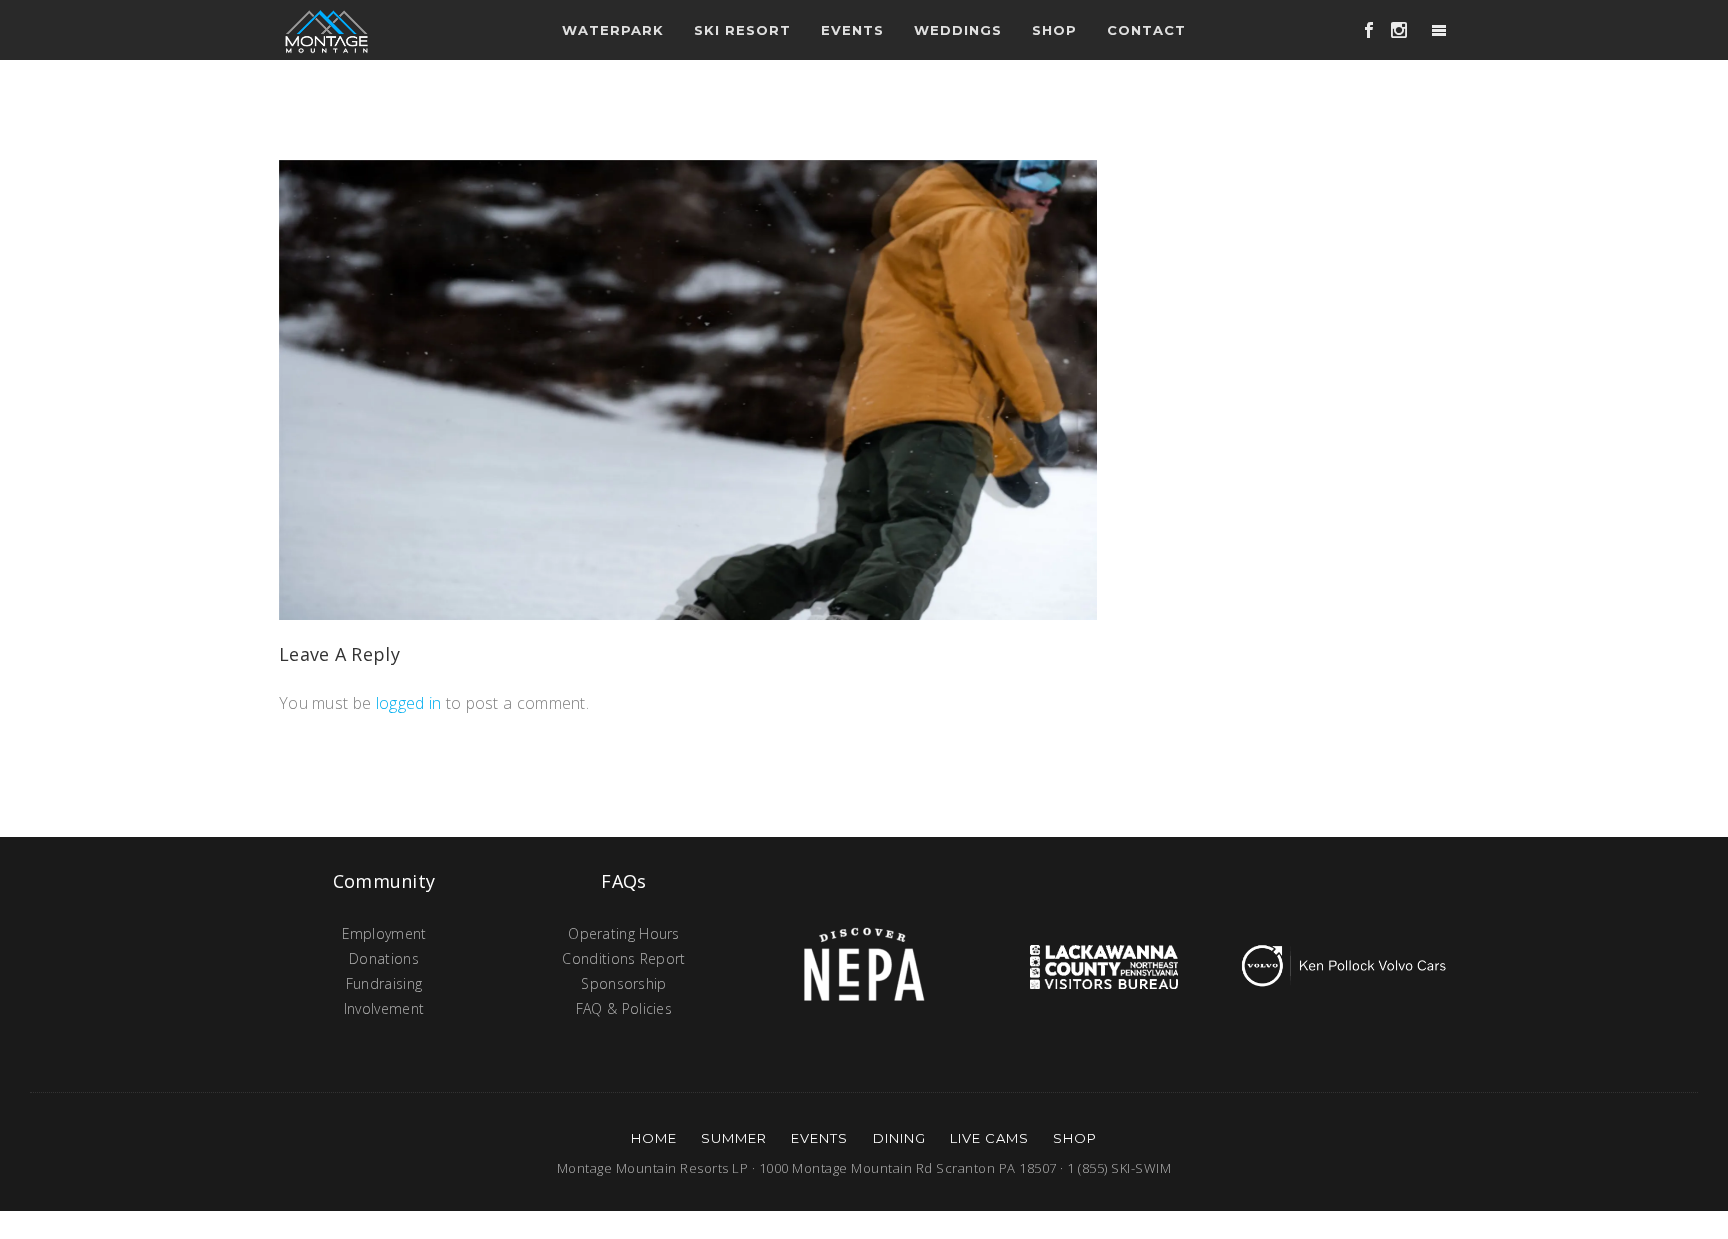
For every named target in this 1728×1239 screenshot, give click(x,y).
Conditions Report (623, 958)
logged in (409, 703)
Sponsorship (623, 983)
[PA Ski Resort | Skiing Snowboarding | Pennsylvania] (326, 30)
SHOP (1075, 1138)
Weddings (958, 30)
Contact (1146, 30)
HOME (654, 1138)
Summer (734, 1138)
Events (819, 1138)
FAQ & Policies (624, 1008)
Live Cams (989, 1138)
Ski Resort (742, 30)
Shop (1054, 30)
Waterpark (613, 30)
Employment (384, 933)
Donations (384, 958)
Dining (899, 1138)
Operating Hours (624, 933)
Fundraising (384, 983)
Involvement (384, 1008)
